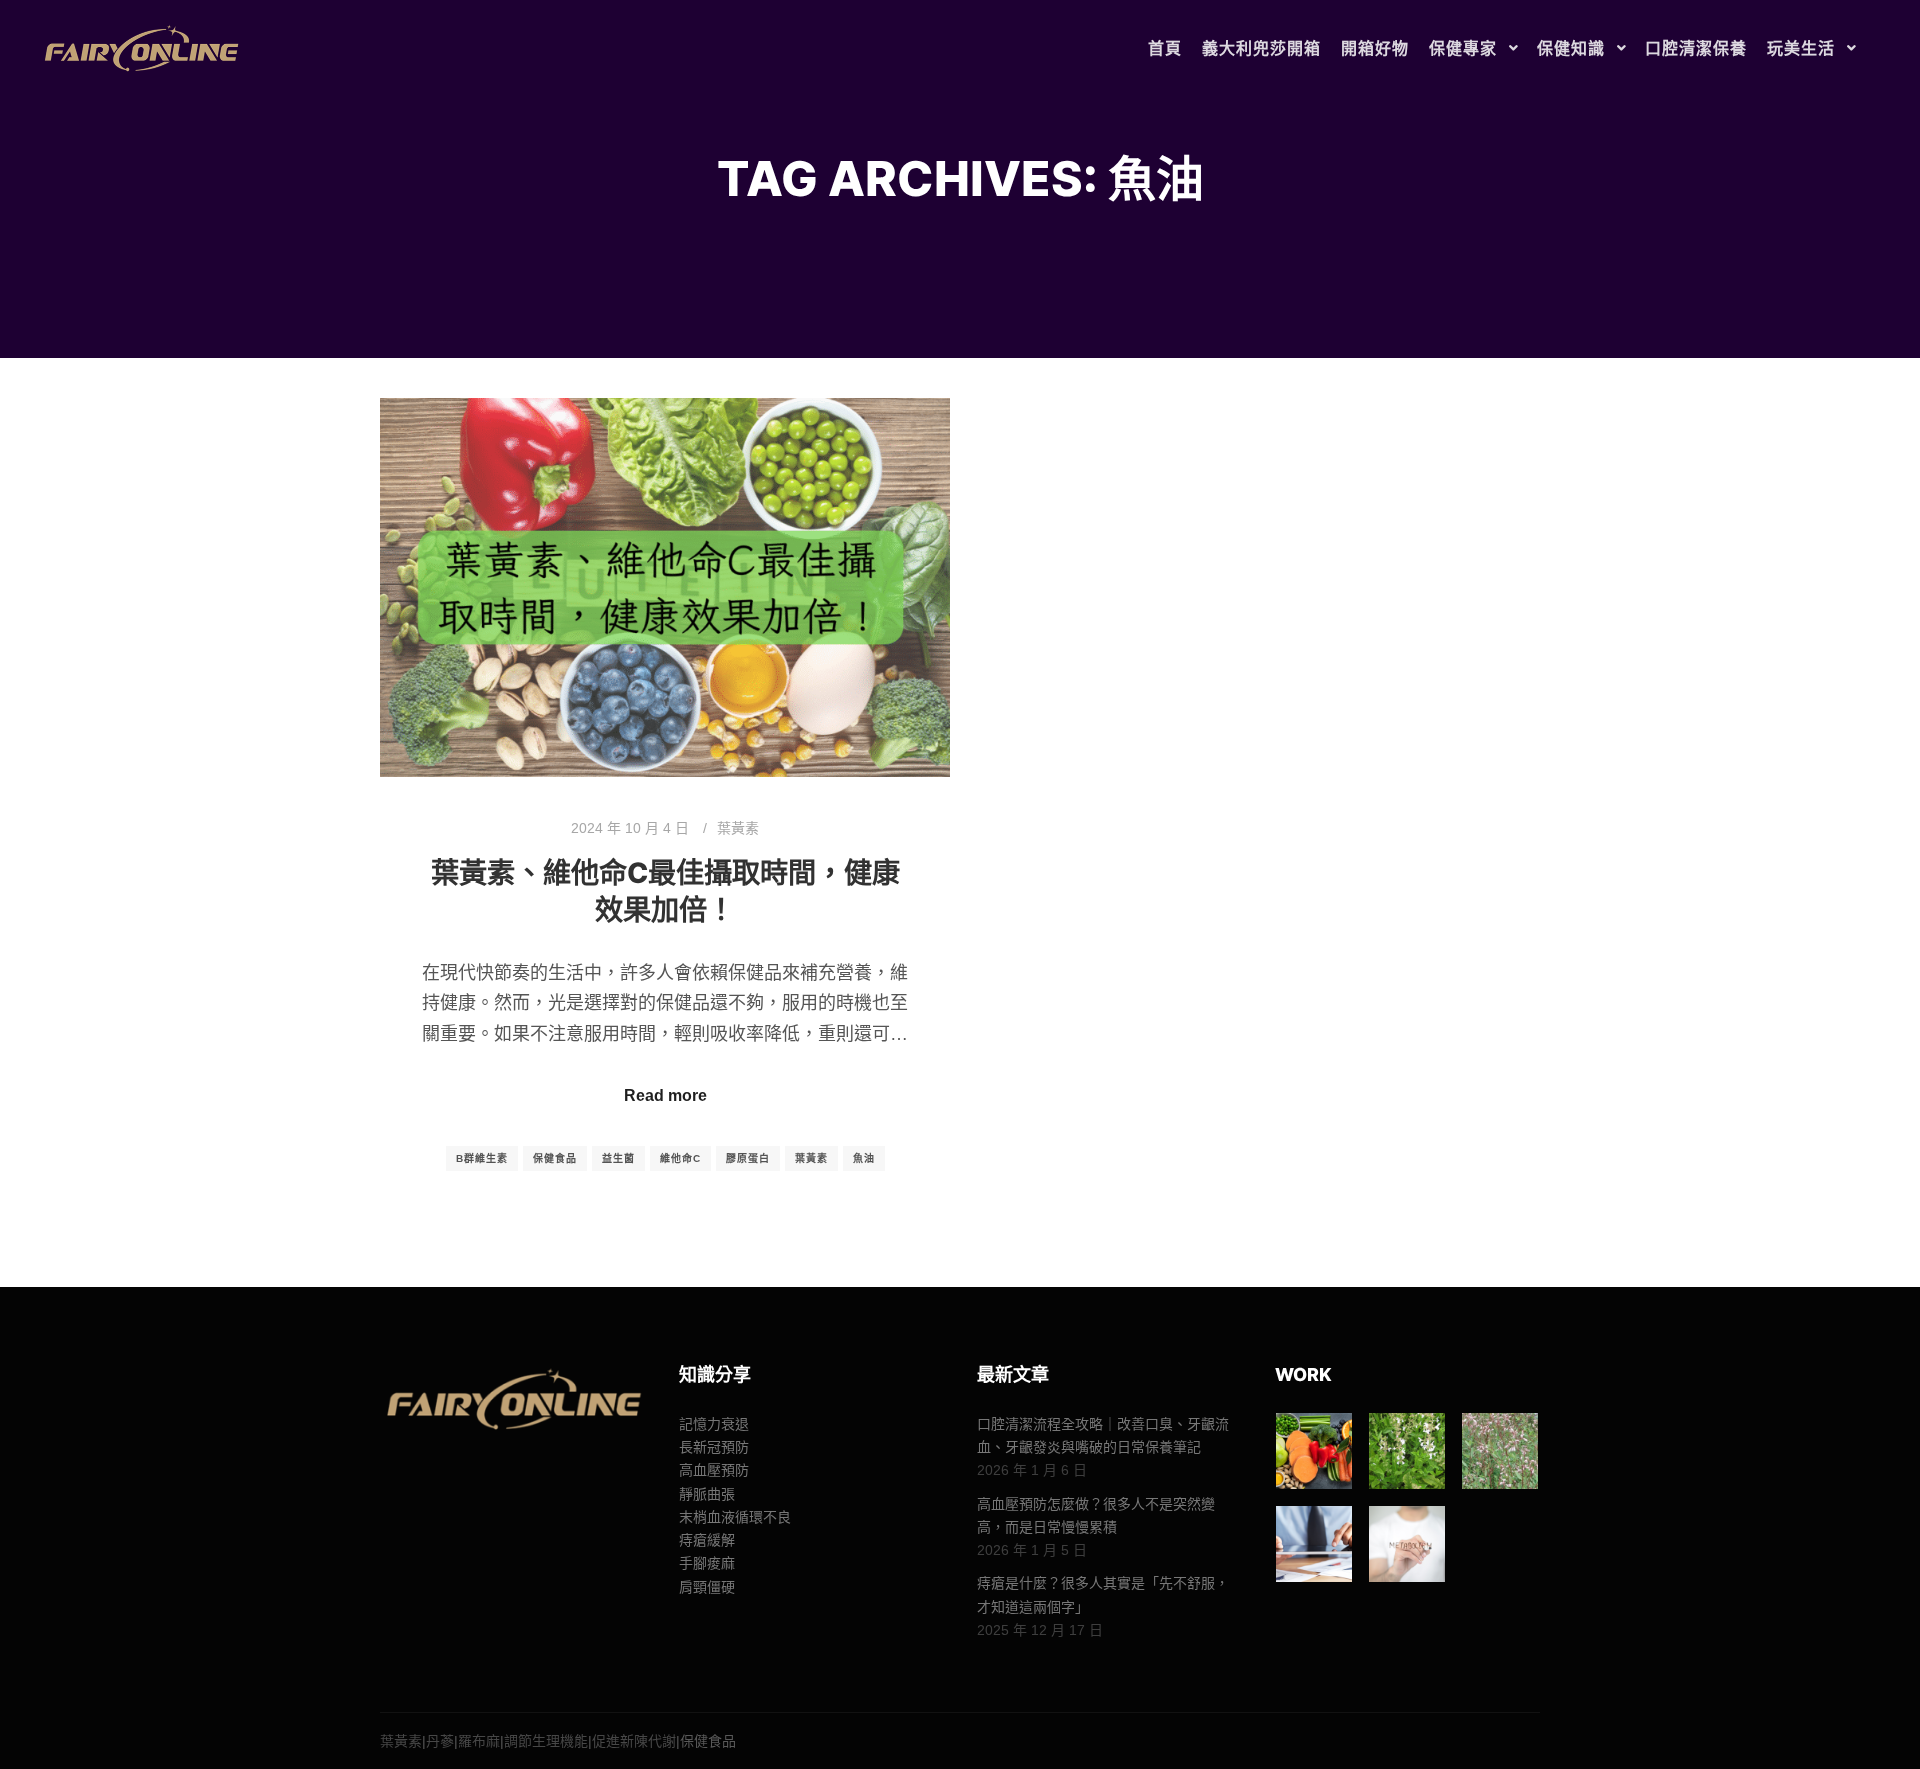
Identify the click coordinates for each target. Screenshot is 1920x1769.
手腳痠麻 (707, 1563)
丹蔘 (440, 1741)
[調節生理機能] (1314, 1544)
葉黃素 (738, 828)
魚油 (864, 1158)
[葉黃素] (1314, 1451)
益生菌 (618, 1158)
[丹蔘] (1407, 1451)
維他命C (680, 1158)
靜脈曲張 (707, 1494)
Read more (665, 1095)
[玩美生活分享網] (140, 48)
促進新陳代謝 (634, 1741)
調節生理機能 (546, 1741)
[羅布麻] (1500, 1451)
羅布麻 (479, 1741)
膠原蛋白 (748, 1158)
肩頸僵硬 (707, 1587)
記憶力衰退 (714, 1424)
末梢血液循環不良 (735, 1517)
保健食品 (555, 1158)
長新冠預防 (714, 1447)
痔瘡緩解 (707, 1540)
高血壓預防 (714, 1470)
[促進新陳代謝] (1407, 1544)
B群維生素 (482, 1158)
